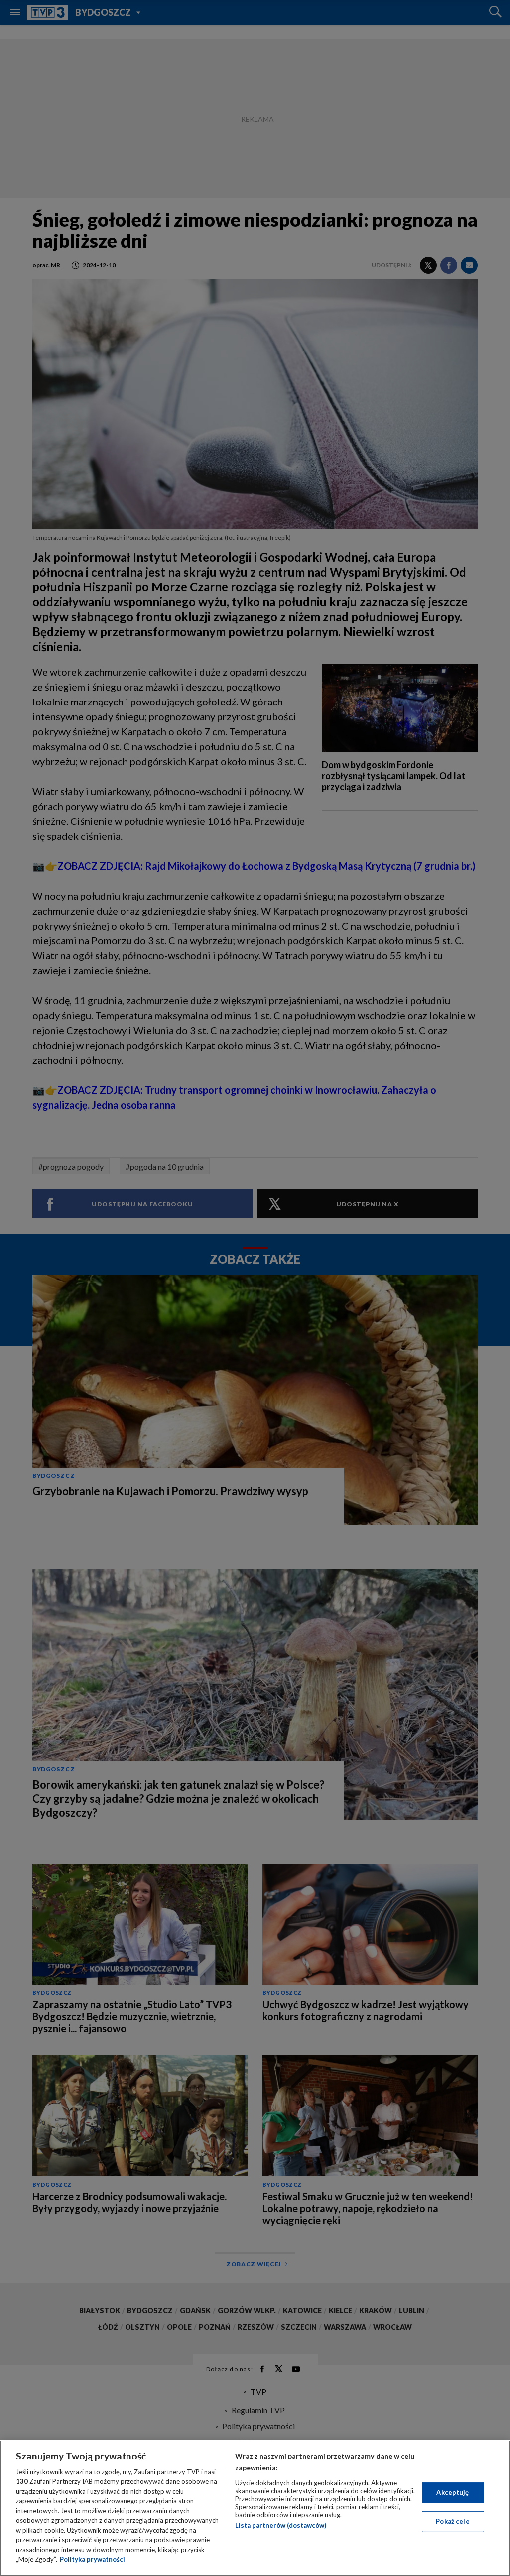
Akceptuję (452, 2492)
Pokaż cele (452, 2521)
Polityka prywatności (92, 2559)
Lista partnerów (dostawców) (281, 2525)
